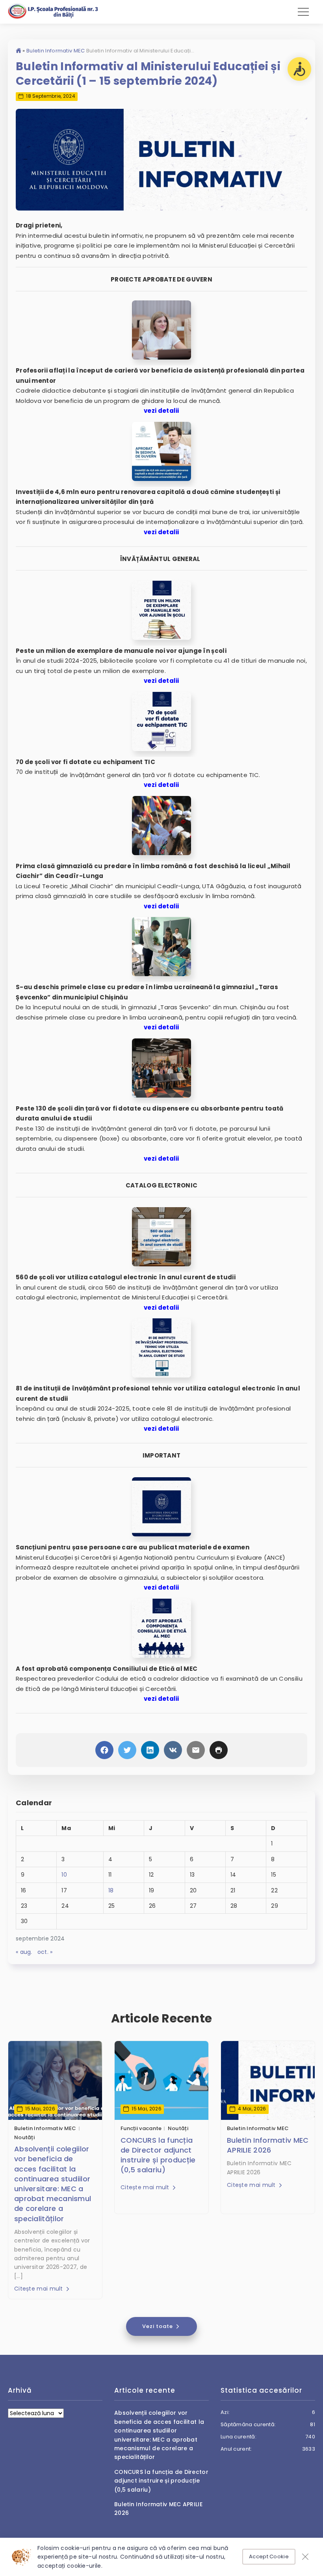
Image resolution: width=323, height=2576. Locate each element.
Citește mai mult (39, 2289)
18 (111, 1890)
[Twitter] (127, 1750)
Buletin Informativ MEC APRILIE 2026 (268, 2145)
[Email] (196, 1750)
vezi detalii (161, 411)
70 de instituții (37, 772)
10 (64, 1875)
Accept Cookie (269, 2556)
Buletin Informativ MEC (56, 51)
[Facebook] (104, 1750)
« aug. (24, 1952)
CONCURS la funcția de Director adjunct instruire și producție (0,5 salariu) (158, 2155)
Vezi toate (158, 2326)
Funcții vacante (141, 2128)
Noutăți (24, 2137)
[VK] (173, 1750)
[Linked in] (150, 1750)
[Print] (219, 1750)
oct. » (45, 1952)
